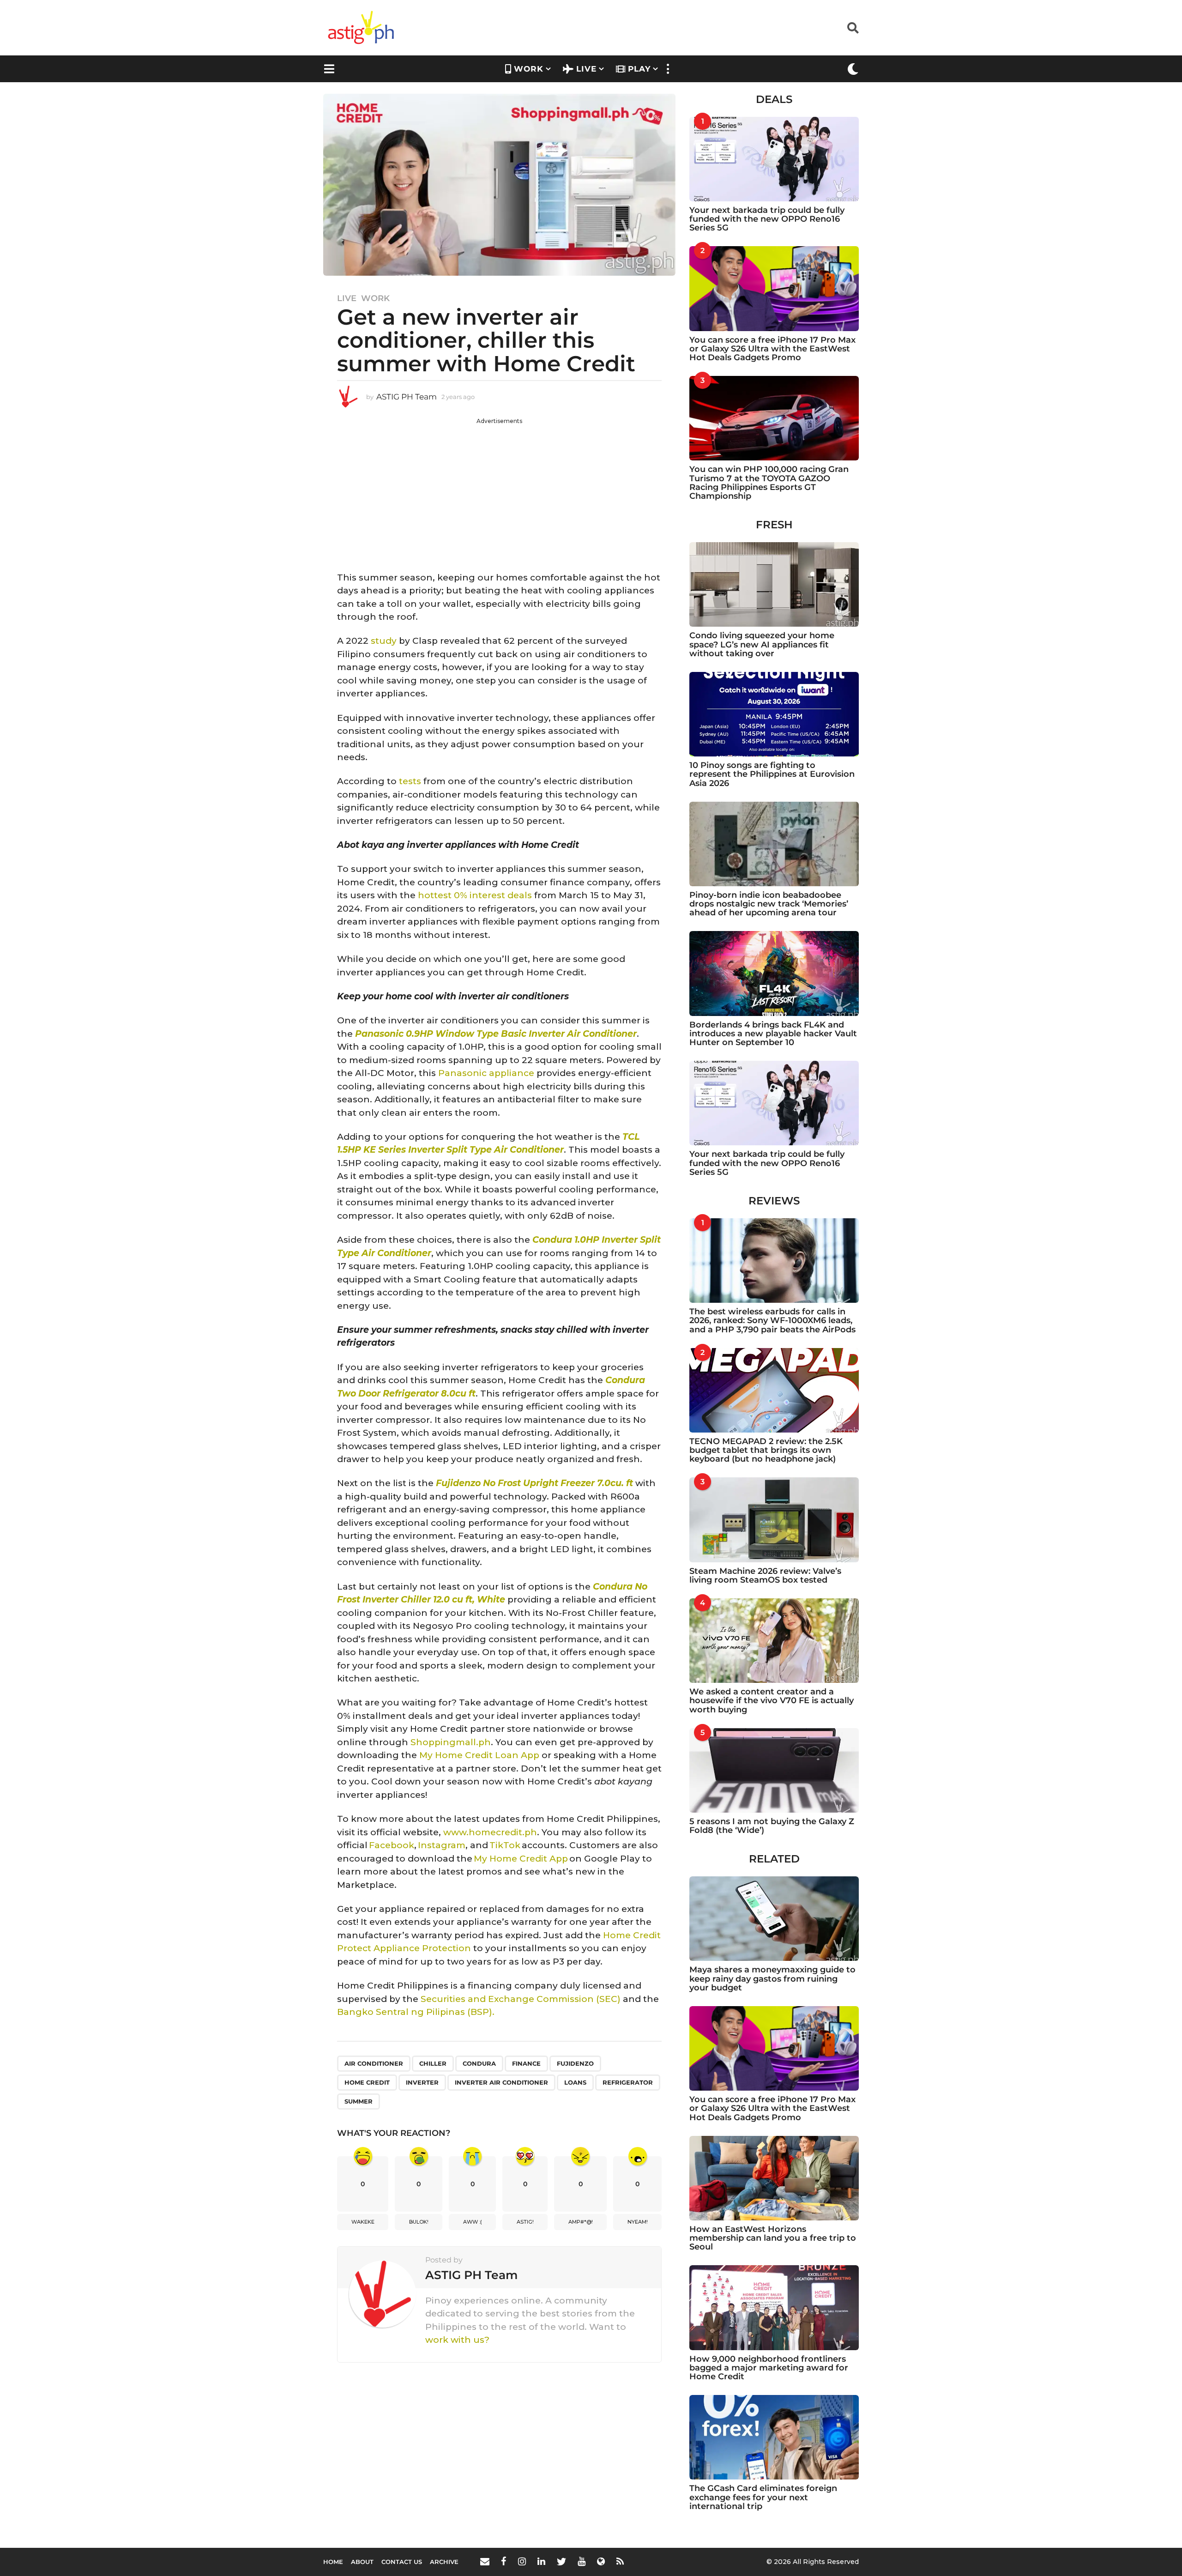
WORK (529, 69)
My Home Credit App (521, 1859)
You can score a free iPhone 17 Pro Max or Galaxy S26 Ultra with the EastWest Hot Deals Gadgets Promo (772, 349)
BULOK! (419, 2222)
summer (359, 2101)
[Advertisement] (499, 490)
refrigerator (628, 2082)
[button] (853, 28)
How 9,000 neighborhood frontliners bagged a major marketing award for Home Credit (769, 2368)
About (362, 2562)
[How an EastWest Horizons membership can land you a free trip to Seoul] (774, 2178)
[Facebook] (504, 2561)
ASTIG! (525, 2222)
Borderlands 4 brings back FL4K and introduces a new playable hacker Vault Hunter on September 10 (773, 1034)
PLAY (639, 69)
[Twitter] (561, 2561)
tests (410, 781)
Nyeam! (638, 2222)
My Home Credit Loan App (479, 1755)
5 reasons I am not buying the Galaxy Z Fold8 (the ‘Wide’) (772, 1826)
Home (333, 2562)
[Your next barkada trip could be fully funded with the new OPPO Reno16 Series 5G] (774, 159)
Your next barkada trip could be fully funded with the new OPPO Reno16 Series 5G (767, 219)
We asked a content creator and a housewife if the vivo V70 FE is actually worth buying (772, 1701)
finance (526, 2063)
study (384, 641)
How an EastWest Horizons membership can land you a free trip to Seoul (773, 2238)
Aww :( (473, 2222)
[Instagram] (522, 2561)
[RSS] (620, 2561)
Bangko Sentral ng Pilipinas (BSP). (416, 2012)
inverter (422, 2082)
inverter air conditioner (501, 2082)
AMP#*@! (581, 2222)
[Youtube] (582, 2561)
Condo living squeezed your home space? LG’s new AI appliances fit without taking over (762, 644)
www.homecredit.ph (490, 1832)
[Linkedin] (541, 2561)
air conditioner (374, 2063)
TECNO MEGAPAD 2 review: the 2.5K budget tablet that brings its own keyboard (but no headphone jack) (766, 1450)
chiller (433, 2063)
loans (575, 2082)
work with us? (457, 2340)
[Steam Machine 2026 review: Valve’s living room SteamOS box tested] (774, 1520)
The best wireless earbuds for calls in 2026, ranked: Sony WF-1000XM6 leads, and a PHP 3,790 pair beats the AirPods (772, 1321)
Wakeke (363, 2222)
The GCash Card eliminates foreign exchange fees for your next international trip (763, 2497)
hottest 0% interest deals (475, 895)
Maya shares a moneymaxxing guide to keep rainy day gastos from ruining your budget (772, 1979)
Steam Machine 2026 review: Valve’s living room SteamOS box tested (765, 1575)
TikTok (505, 1845)
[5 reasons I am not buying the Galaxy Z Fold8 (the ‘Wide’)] (774, 1770)
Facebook (392, 1845)
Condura (479, 2063)
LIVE (586, 69)
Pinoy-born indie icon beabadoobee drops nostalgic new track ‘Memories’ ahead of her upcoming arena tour (769, 904)
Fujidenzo (575, 2063)
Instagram (442, 1845)
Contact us (402, 2562)
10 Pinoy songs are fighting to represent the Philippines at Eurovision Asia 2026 (772, 774)
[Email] (485, 2561)
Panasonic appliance (486, 1073)
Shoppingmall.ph (451, 1742)
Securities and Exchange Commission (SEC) (521, 1999)
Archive (444, 2562)
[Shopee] (601, 2561)
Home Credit (367, 2082)
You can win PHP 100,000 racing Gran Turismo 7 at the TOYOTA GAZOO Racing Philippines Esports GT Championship (769, 483)
